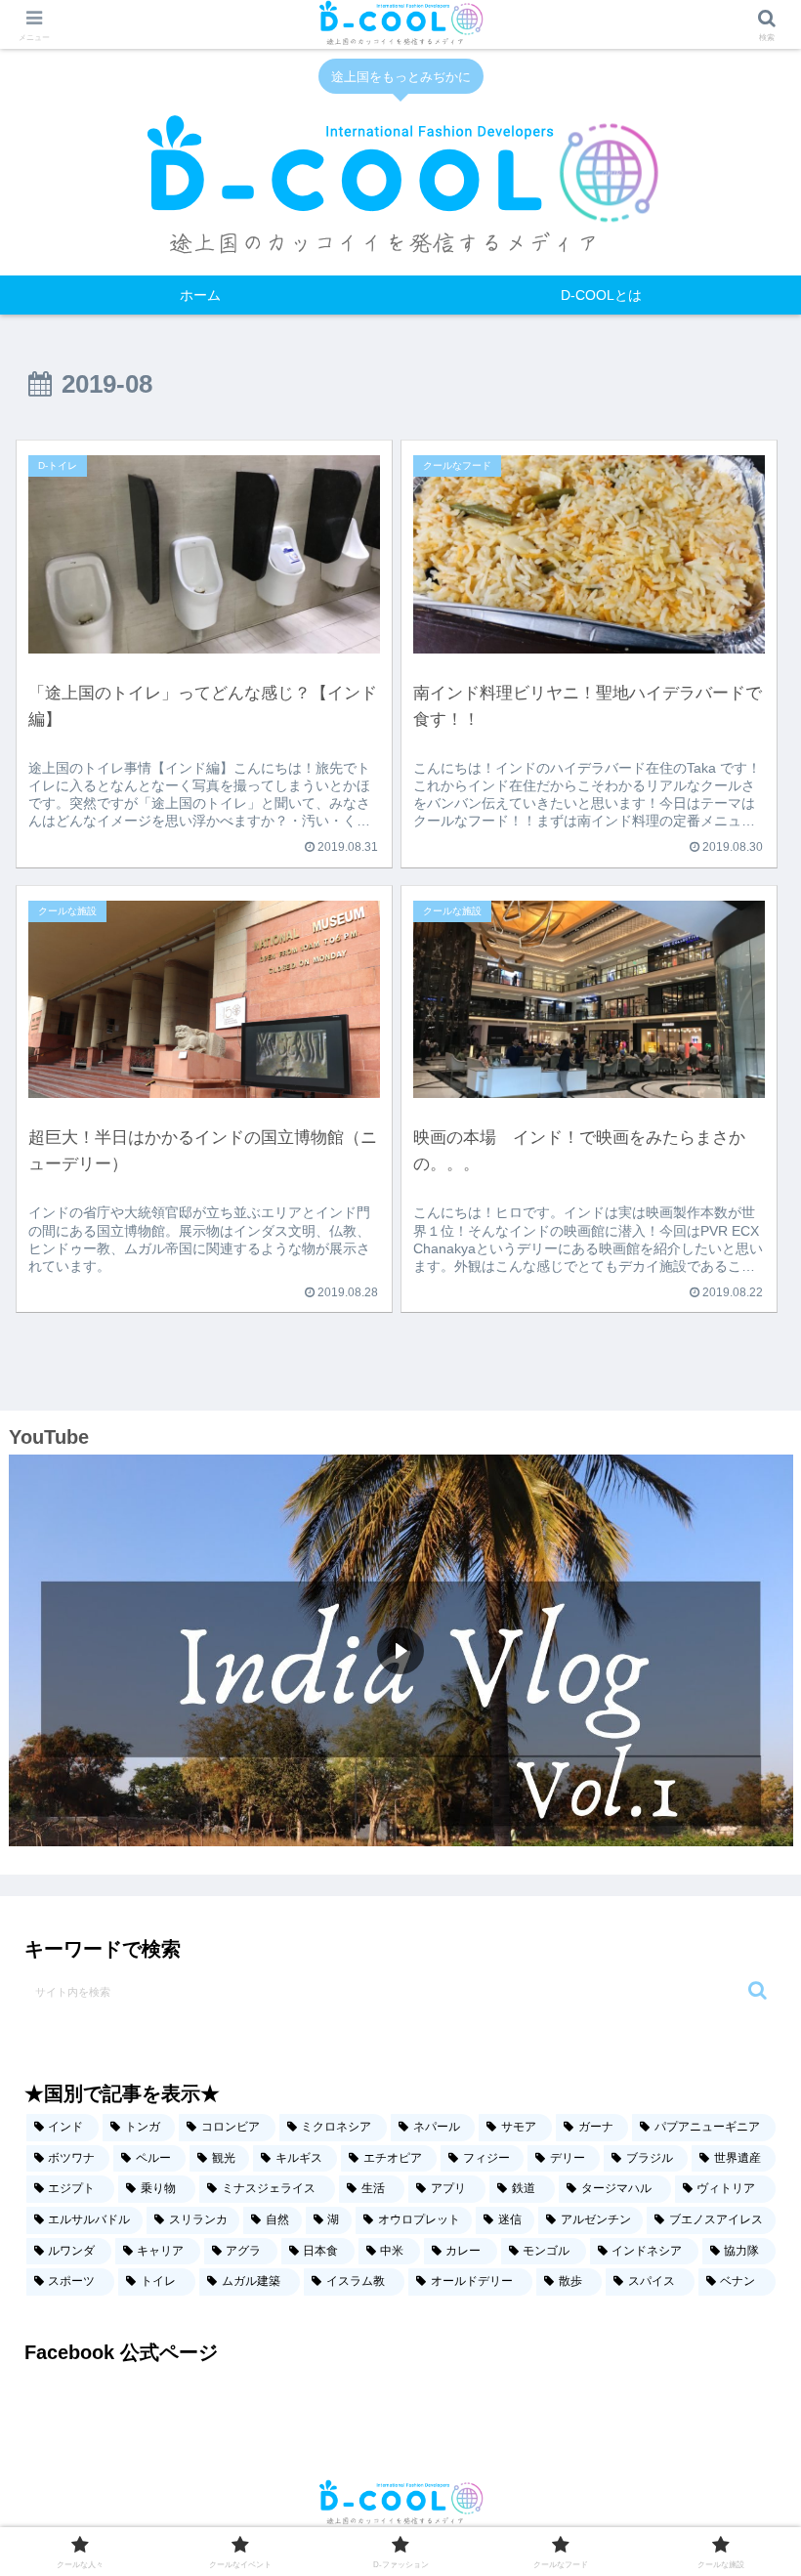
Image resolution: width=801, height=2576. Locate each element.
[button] (758, 1990)
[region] (401, 1651)
